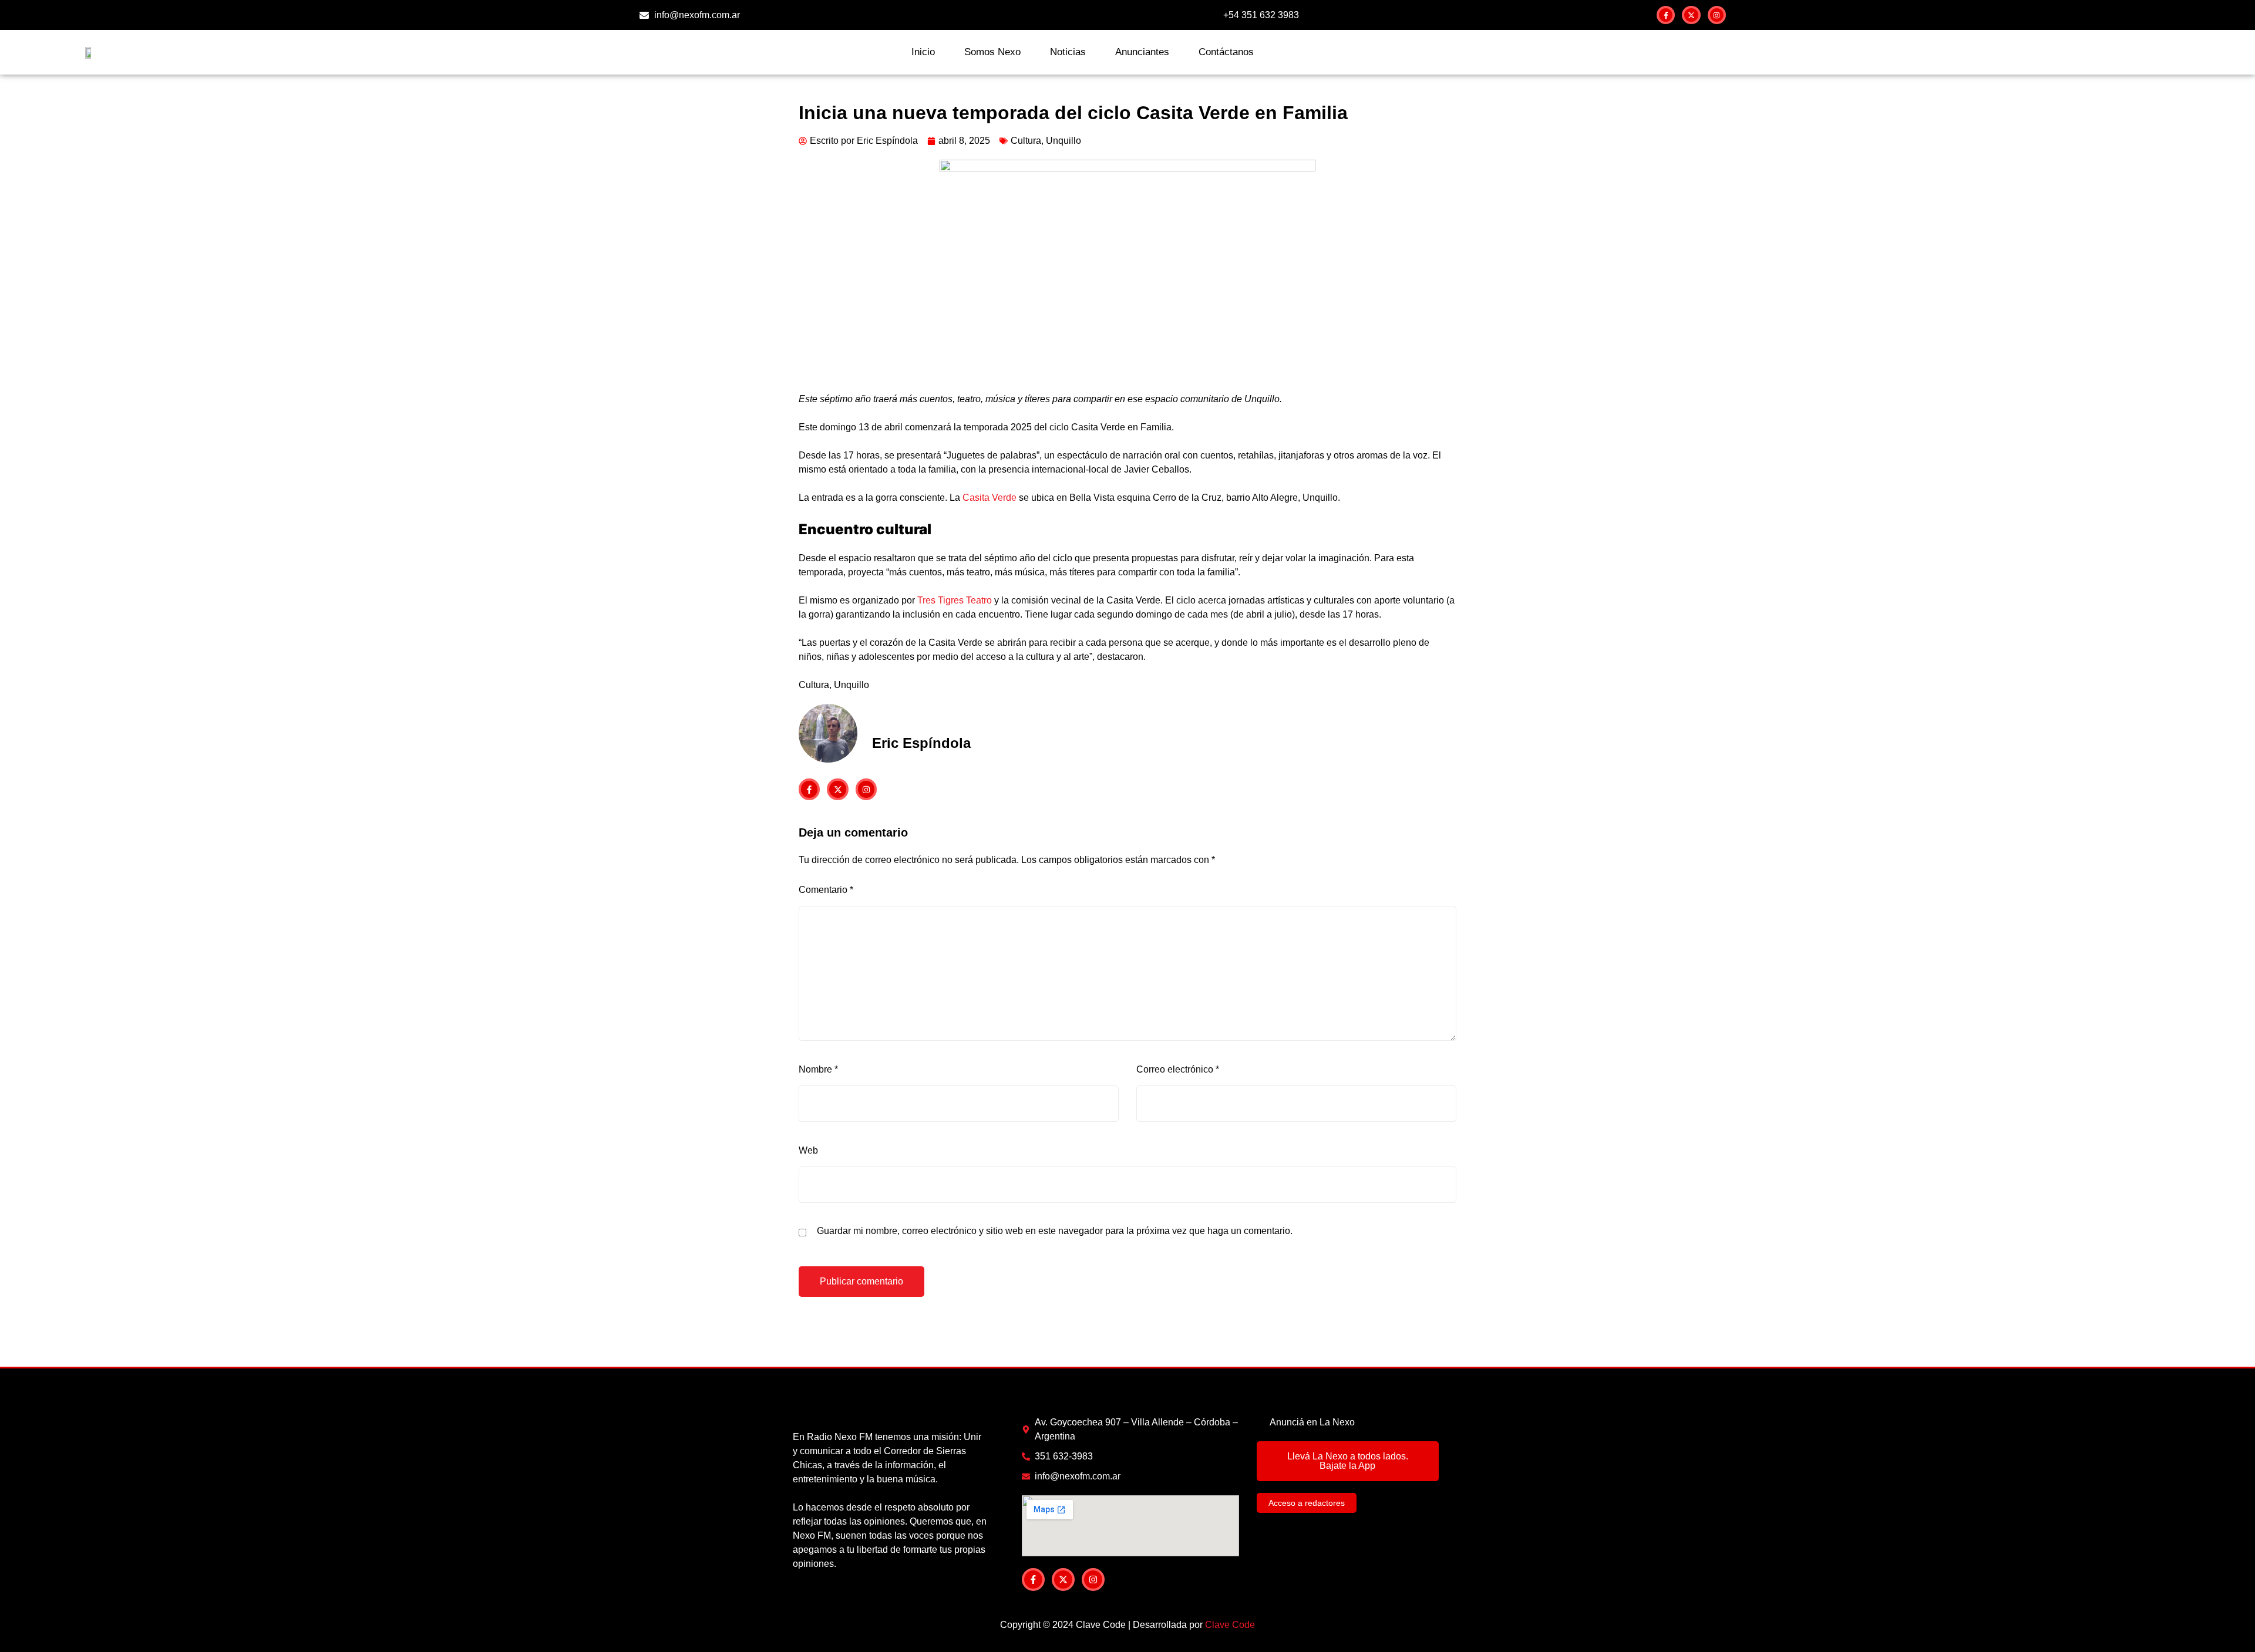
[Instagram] (1717, 15)
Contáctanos (1226, 52)
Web (808, 1150)
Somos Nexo (992, 52)
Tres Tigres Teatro (955, 600)
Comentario (826, 890)
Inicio (923, 52)
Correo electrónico (1178, 1069)
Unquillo (1063, 141)
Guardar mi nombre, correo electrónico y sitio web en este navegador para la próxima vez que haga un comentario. (1055, 1231)
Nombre (818, 1069)
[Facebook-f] (1666, 15)
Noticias (1068, 52)
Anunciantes (1142, 52)
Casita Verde (989, 498)
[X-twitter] (1691, 15)
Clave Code (1230, 1625)
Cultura (1026, 141)
